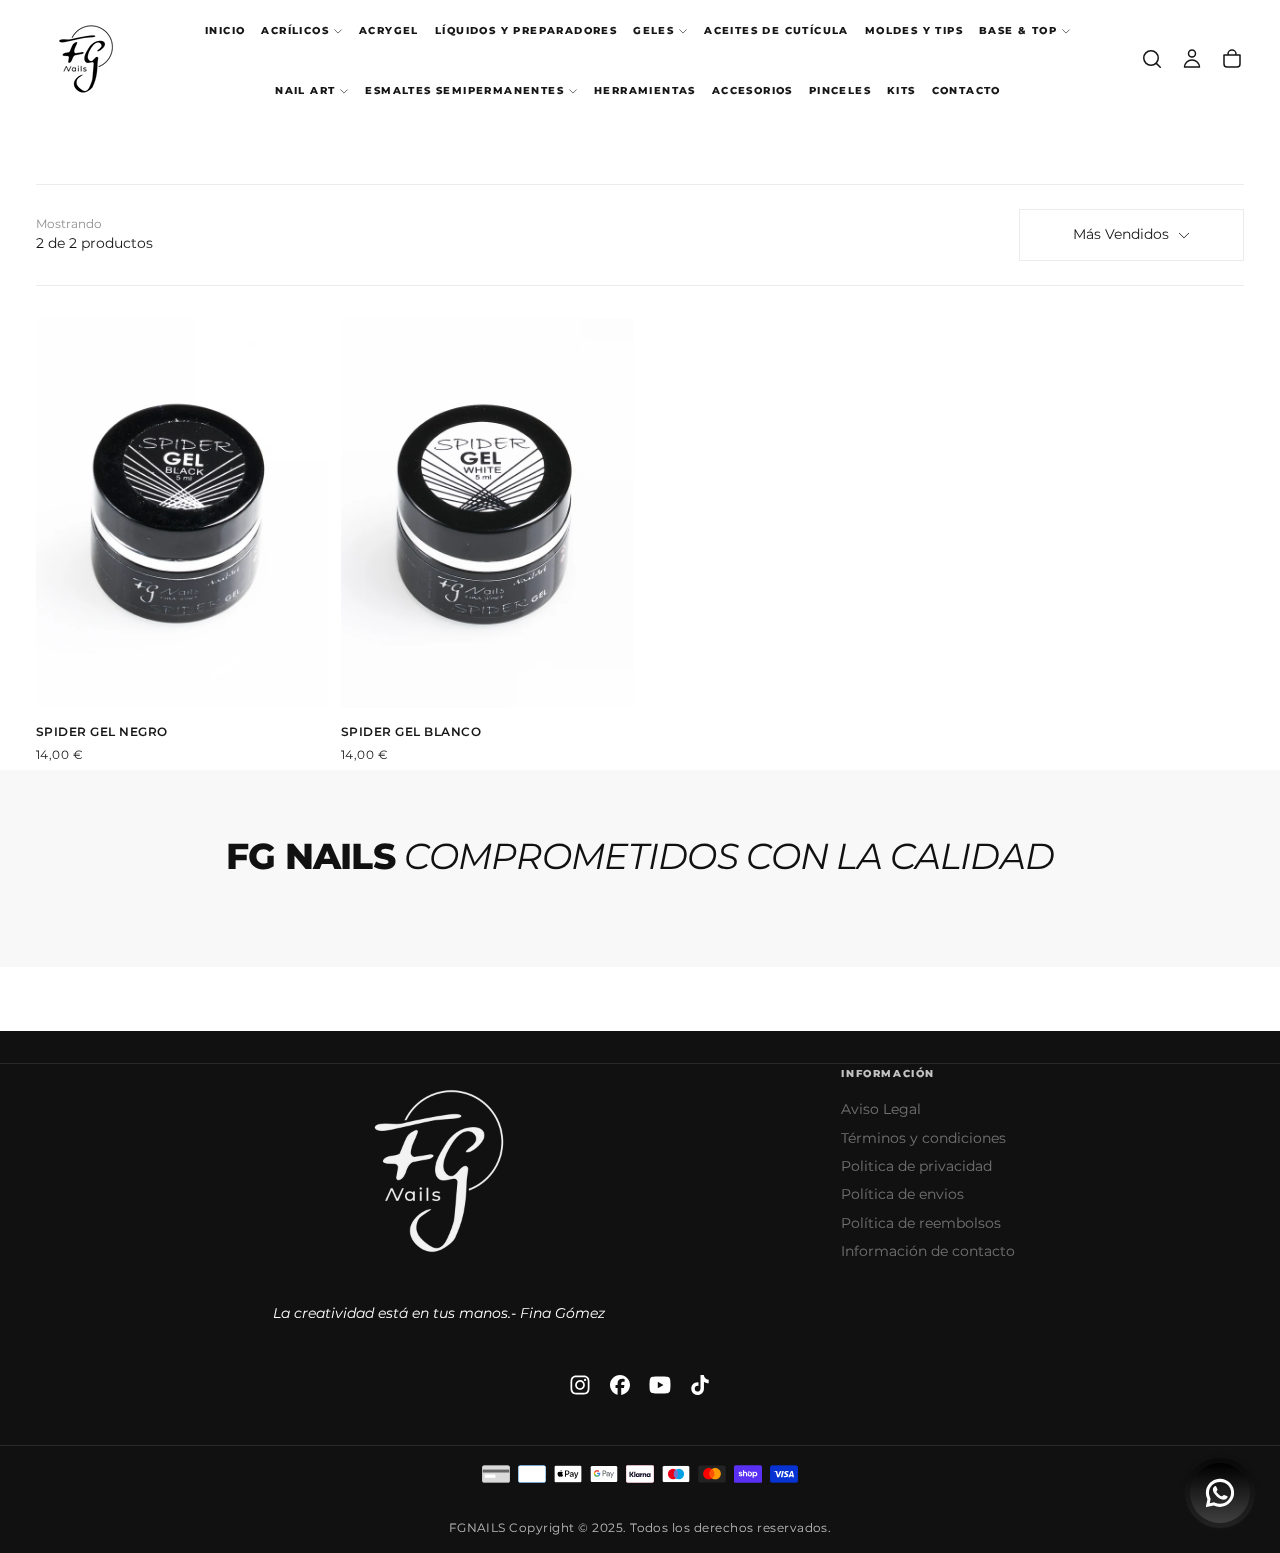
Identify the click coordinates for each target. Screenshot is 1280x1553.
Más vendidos (1121, 234)
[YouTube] (660, 1385)
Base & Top (1018, 30)
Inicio (225, 30)
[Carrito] (1232, 59)
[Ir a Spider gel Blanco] (487, 513)
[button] (1152, 59)
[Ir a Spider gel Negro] (182, 513)
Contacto (966, 90)
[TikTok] (700, 1385)
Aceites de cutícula (776, 30)
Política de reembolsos (921, 1223)
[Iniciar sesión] (1192, 59)
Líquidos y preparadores (526, 30)
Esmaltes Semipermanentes (464, 90)
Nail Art (305, 90)
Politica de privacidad (916, 1166)
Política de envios (902, 1194)
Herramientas (645, 90)
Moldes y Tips (914, 30)
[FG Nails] (439, 1171)
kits (901, 90)
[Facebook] (620, 1385)
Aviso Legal (881, 1109)
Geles (653, 30)
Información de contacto (928, 1251)
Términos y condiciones (923, 1138)
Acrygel (389, 30)
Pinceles (840, 90)
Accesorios (752, 90)
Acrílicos (295, 30)
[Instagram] (580, 1385)
